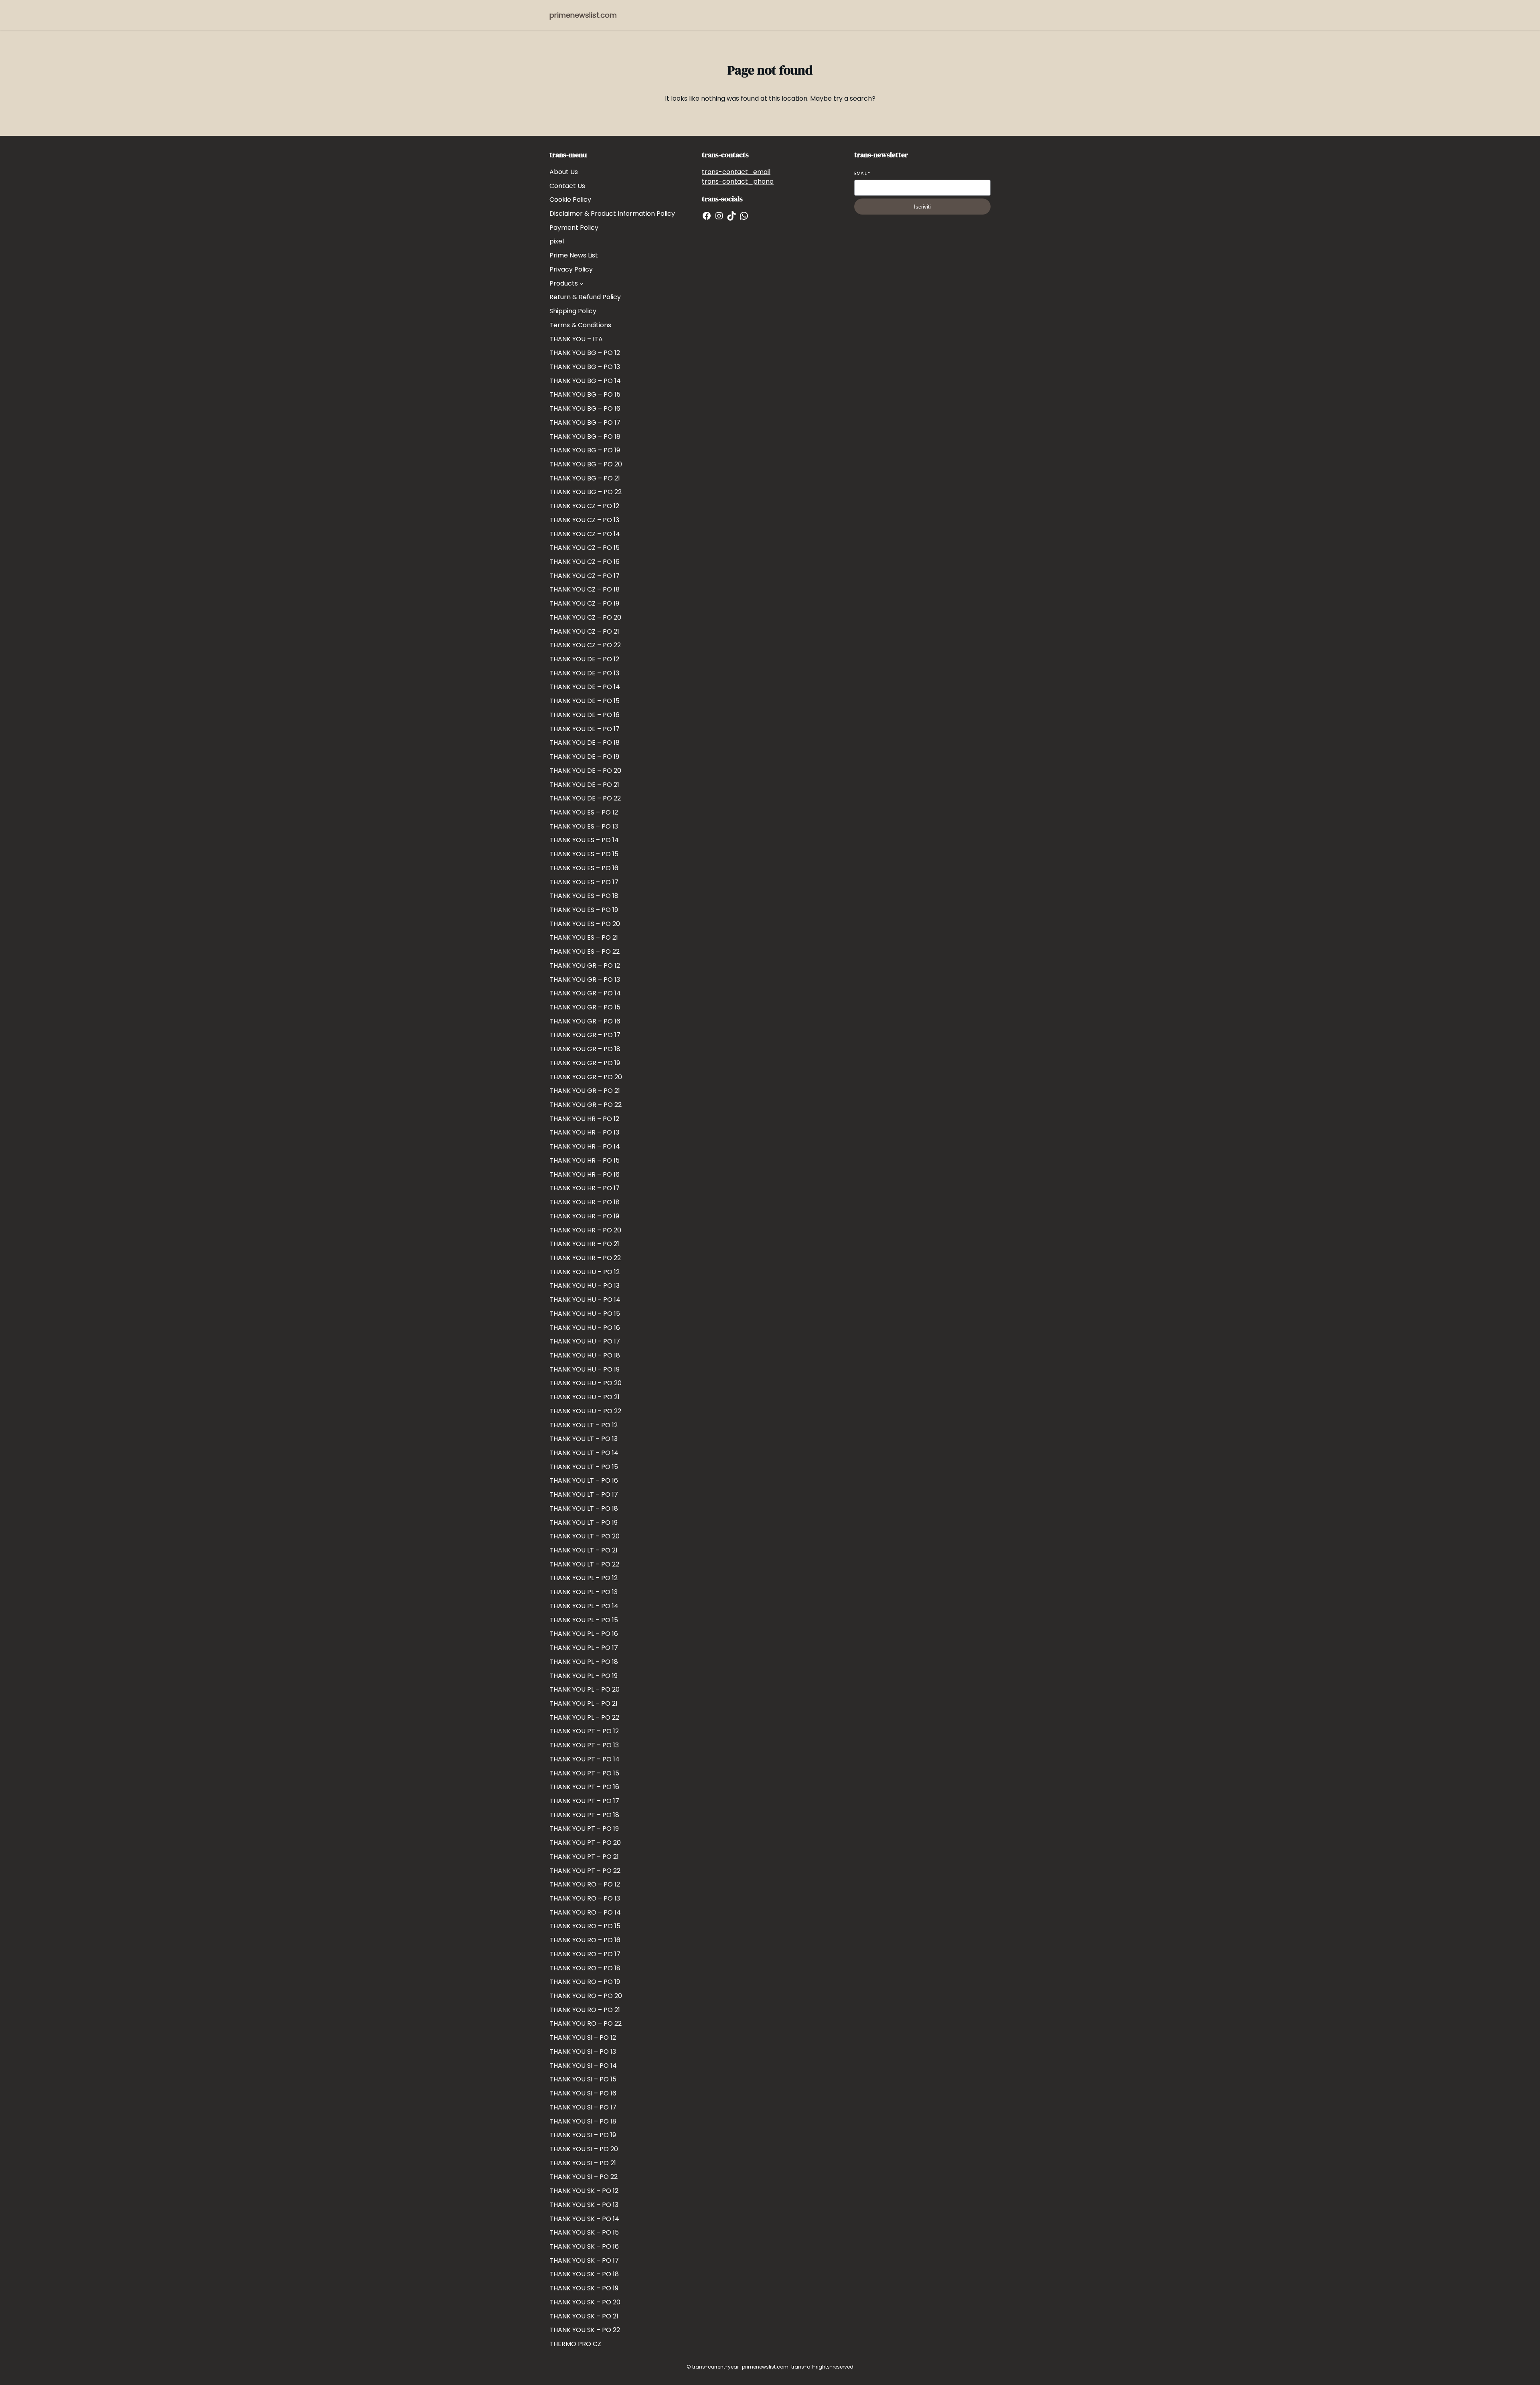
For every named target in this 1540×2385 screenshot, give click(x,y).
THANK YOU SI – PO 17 (583, 2107)
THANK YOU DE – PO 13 (584, 673)
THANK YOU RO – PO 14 (585, 1912)
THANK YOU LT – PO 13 (584, 1439)
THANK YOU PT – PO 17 (584, 1801)
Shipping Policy (573, 311)
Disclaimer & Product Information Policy (612, 214)
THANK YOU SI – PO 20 (584, 2149)
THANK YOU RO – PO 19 (585, 1982)
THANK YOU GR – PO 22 (586, 1105)
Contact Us (567, 186)
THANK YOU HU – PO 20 (586, 1383)
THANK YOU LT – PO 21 (584, 1550)
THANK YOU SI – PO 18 (583, 2121)
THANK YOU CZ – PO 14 (585, 534)
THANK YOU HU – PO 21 (585, 1397)
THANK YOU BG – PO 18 (585, 437)
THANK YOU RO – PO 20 (586, 1996)
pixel (557, 241)
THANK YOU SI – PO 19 (583, 2135)
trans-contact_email (736, 172)
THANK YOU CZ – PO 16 (585, 562)
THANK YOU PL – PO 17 (584, 1648)
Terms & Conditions (580, 325)
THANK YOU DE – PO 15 (585, 701)
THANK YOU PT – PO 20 (585, 1843)
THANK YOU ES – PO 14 (584, 840)
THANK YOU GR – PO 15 (585, 1007)
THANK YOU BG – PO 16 (585, 408)
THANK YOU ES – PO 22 (585, 951)
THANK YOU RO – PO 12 (585, 1884)
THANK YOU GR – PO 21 (585, 1091)
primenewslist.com (583, 15)
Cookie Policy (570, 200)
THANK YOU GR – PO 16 (585, 1021)
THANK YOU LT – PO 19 (584, 1523)
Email (862, 173)
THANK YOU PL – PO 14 (584, 1606)
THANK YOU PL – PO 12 (584, 1578)
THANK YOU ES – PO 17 (584, 882)
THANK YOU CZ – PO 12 (584, 506)
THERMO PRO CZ (575, 2344)
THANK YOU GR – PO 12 (585, 966)
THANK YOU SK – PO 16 (584, 2246)
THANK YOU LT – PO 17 (584, 1494)
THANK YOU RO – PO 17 (585, 1954)
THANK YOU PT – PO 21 (584, 1857)
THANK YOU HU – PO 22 (585, 1411)
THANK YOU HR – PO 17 (585, 1188)
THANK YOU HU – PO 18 (585, 1355)
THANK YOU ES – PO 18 (584, 896)
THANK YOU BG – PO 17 (585, 422)
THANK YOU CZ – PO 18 (585, 589)
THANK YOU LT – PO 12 (584, 1425)
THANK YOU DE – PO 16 (585, 715)
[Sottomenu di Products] (582, 284)
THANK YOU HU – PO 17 (585, 1341)
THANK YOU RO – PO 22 (586, 2023)
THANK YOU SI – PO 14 (583, 2066)
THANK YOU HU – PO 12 (585, 1272)
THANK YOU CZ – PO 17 (585, 576)
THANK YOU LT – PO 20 (585, 1536)
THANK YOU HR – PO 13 (584, 1132)
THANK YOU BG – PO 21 (585, 478)
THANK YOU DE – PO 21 (584, 785)
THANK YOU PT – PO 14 (585, 1759)
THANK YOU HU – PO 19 (585, 1369)
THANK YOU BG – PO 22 (586, 492)
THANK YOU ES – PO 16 (584, 868)
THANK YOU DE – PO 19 (584, 757)
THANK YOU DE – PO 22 (585, 798)
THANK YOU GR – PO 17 (585, 1035)
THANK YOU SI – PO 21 (583, 2163)
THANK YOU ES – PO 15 (584, 854)
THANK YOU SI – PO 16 (583, 2093)
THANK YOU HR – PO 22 (585, 1258)
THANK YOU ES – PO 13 (584, 826)
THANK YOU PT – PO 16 (584, 1787)
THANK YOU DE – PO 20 (585, 771)
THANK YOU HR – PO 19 (584, 1216)
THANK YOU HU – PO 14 (585, 1300)
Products (564, 283)
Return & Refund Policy (585, 297)
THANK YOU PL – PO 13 (584, 1592)
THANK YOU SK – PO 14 (584, 2219)
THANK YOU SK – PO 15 (584, 2232)
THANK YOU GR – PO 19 (585, 1063)
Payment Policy (574, 228)
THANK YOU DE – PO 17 (585, 729)
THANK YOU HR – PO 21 (584, 1244)
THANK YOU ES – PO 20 (585, 924)
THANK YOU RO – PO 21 (585, 2010)
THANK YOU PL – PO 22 (584, 1717)
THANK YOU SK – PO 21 (584, 2316)
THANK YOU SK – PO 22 (585, 2330)
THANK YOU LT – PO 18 (584, 1509)
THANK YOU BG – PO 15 (585, 394)
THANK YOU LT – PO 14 (584, 1453)
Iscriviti (922, 207)
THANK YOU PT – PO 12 (584, 1731)
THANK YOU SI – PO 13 (583, 2052)
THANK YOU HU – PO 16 (585, 1328)
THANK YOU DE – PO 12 (584, 659)
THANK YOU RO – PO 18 (585, 1968)
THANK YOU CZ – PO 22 (585, 645)
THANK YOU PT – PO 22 (585, 1871)
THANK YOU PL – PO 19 (584, 1676)
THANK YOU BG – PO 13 (585, 367)
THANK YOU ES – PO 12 (584, 812)
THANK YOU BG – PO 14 (585, 381)
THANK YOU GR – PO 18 (585, 1049)
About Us (564, 172)
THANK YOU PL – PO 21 (584, 1703)
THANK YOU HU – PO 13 (585, 1286)
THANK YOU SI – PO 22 (584, 2177)
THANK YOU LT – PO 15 (584, 1467)
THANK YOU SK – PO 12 (584, 2191)
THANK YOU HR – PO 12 (584, 1119)
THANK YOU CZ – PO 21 (584, 631)
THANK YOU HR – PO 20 (585, 1230)
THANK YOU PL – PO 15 (584, 1620)
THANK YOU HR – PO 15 (585, 1160)
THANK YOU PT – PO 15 (584, 1773)
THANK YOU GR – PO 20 (586, 1077)
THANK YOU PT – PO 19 (584, 1829)
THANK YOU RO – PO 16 (585, 1940)
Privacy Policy (571, 269)
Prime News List (574, 255)
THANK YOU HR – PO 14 (585, 1146)
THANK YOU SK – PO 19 (584, 2288)
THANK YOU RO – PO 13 (585, 1898)
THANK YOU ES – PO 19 (584, 910)
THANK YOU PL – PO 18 (584, 1662)
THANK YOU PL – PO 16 (584, 1634)
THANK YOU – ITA (576, 339)
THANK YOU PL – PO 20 (585, 1689)
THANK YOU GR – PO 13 (585, 980)
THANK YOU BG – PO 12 (585, 353)
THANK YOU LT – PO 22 (584, 1564)
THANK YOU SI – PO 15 (583, 2079)
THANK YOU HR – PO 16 (585, 1174)
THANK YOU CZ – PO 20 (585, 617)
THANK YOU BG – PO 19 (585, 450)
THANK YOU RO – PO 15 (585, 1926)
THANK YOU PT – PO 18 (584, 1815)
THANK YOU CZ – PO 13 (584, 520)
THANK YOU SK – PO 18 (584, 2274)
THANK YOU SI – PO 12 (583, 2037)
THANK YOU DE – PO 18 (585, 743)
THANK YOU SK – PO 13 (584, 2205)
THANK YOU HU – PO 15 (585, 1314)
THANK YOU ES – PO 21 (584, 937)
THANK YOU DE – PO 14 (585, 687)
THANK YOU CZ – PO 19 (584, 603)
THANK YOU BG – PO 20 (586, 464)
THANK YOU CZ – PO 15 (585, 548)
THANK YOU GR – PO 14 (585, 993)
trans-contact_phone (738, 181)
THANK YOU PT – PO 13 (584, 1745)
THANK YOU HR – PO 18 (585, 1202)
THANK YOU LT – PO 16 (584, 1480)
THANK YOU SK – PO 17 (584, 2260)
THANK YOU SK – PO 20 (585, 2302)
